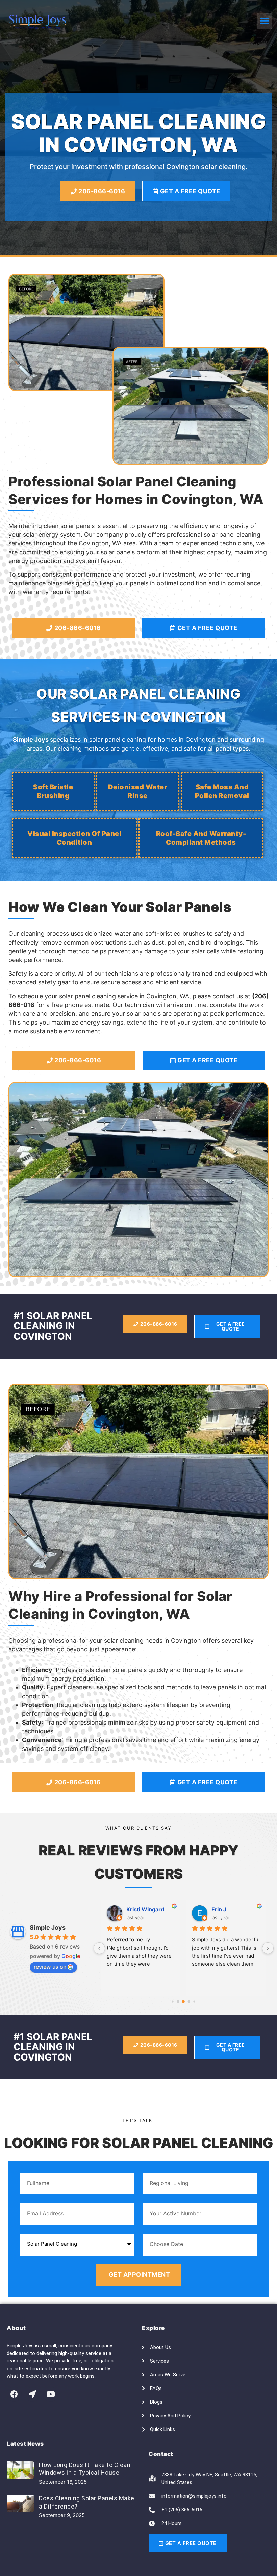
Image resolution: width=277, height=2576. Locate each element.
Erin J (219, 1909)
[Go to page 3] (189, 2002)
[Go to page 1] (178, 2002)
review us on (50, 1967)
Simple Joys (48, 1927)
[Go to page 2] (184, 2001)
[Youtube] (51, 2394)
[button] (264, 21)
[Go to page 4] (194, 2002)
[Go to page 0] (173, 2002)
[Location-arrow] (32, 2394)
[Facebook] (14, 2394)
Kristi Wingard (145, 1909)
